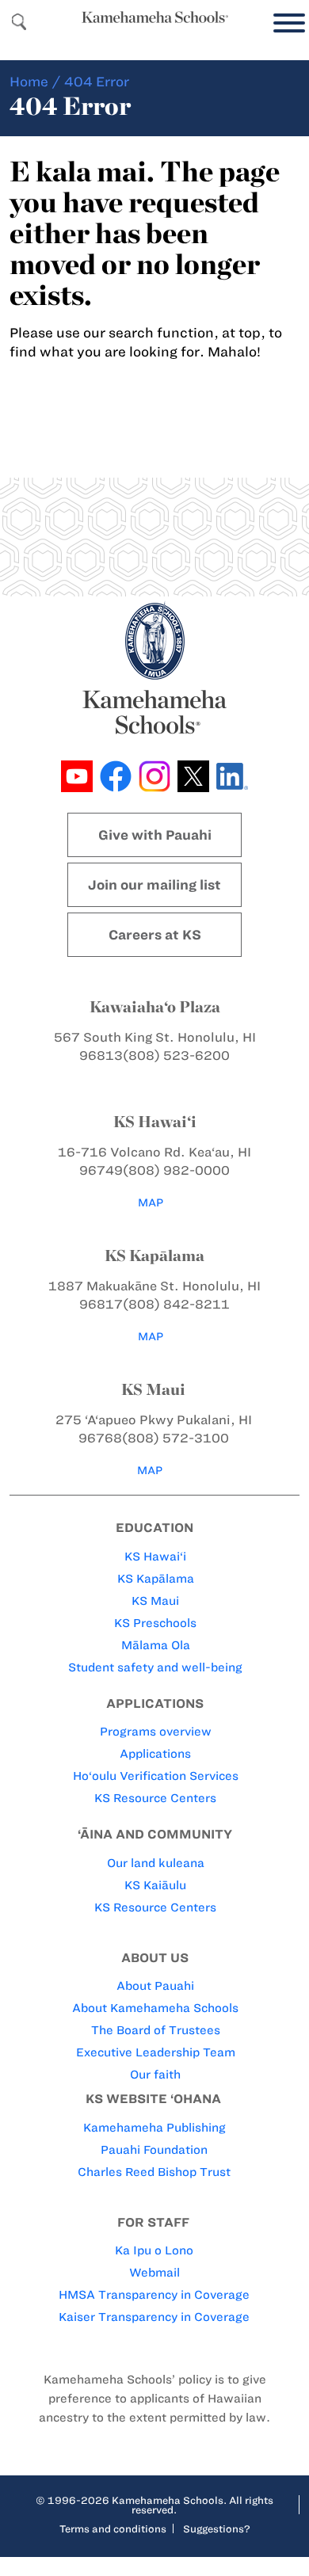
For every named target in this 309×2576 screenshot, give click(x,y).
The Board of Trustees (156, 2030)
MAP (151, 1203)
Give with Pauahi (155, 835)
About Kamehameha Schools (155, 2008)
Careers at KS (155, 935)
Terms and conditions (113, 2528)
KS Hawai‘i (155, 1557)
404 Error (97, 82)
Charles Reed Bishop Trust (154, 2172)
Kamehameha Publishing (154, 2128)
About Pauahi (155, 1986)
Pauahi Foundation (154, 2150)
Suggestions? (217, 2528)
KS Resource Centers (155, 1798)
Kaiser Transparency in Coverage (154, 2317)
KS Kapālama (156, 1579)
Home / (35, 82)
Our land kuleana (156, 1863)
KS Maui (155, 1601)
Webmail (154, 2273)
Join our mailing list (154, 885)
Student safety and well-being (155, 1667)
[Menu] (285, 23)
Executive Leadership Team (156, 2052)
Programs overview (156, 1732)
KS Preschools (155, 1623)
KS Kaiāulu (155, 1885)
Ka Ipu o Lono (154, 2250)
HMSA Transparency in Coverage (154, 2295)
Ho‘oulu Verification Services (156, 1776)
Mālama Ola (156, 1645)
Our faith (155, 2075)
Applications (155, 1754)
